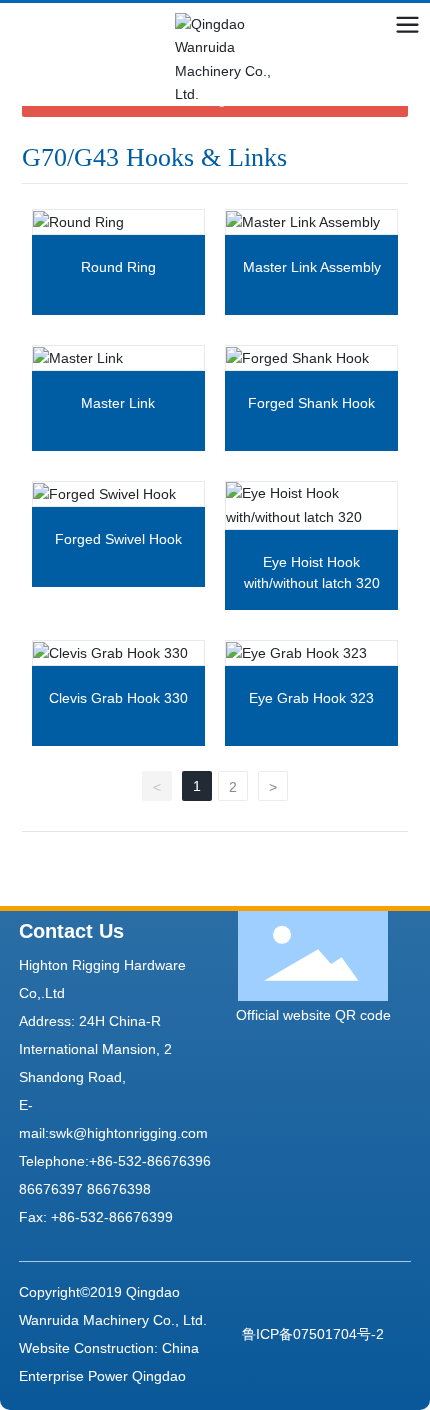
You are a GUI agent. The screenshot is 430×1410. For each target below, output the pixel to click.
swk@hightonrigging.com (128, 1133)
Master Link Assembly (312, 267)
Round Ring (118, 267)
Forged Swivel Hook (118, 539)
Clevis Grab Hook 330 (118, 698)
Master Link (118, 403)
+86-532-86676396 (150, 1161)
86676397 (51, 1189)
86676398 (119, 1189)
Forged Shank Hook (311, 403)
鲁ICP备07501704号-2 (313, 1334)
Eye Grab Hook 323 (311, 698)
